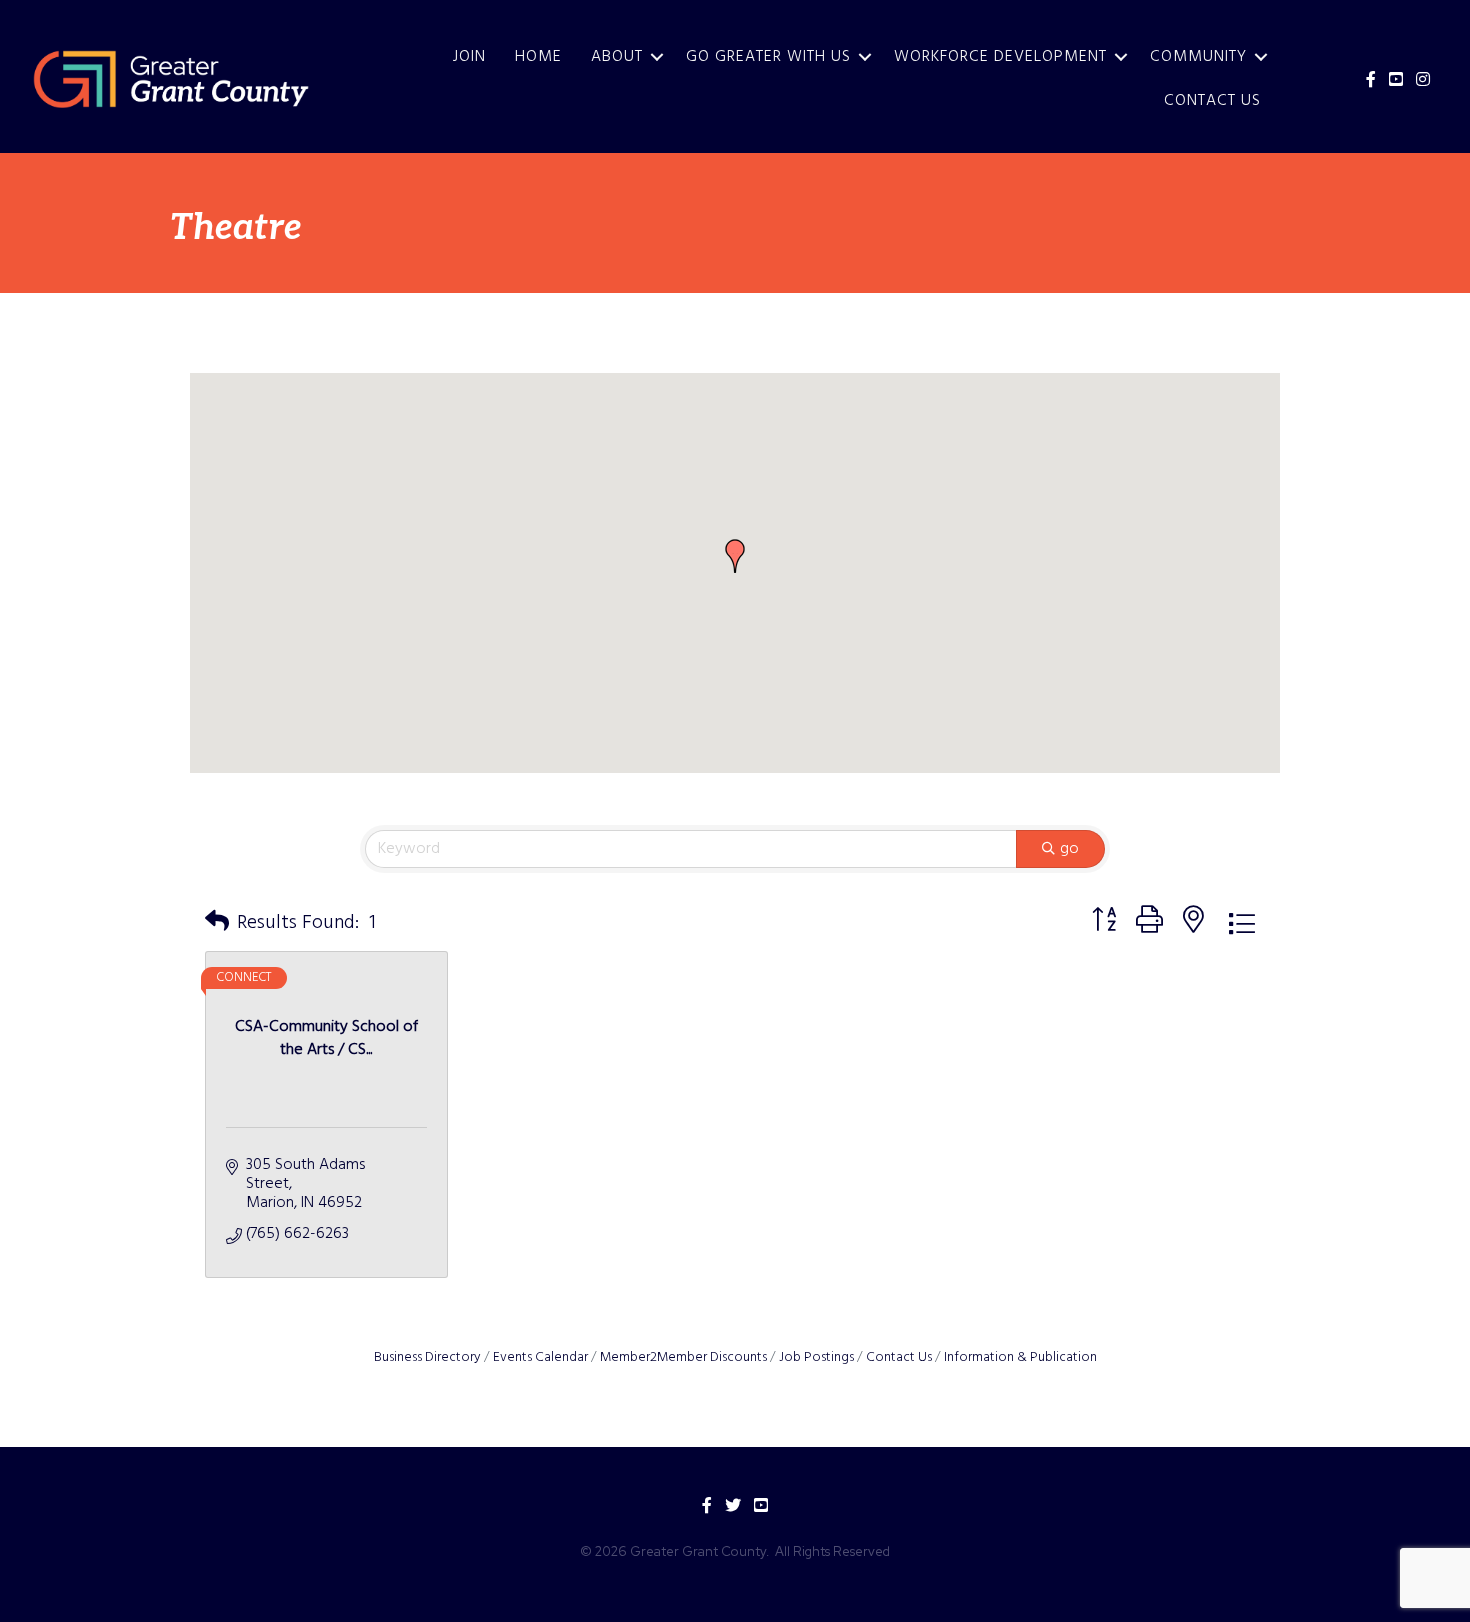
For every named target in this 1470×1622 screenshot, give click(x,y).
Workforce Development (1000, 57)
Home (538, 57)
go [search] (1069, 849)
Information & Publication (1020, 1357)
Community (1198, 57)
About (617, 57)
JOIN (469, 57)
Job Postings (816, 1357)
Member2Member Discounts (683, 1357)
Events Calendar (540, 1357)
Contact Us (1212, 101)
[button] (735, 556)
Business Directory (427, 1357)
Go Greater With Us (768, 57)
